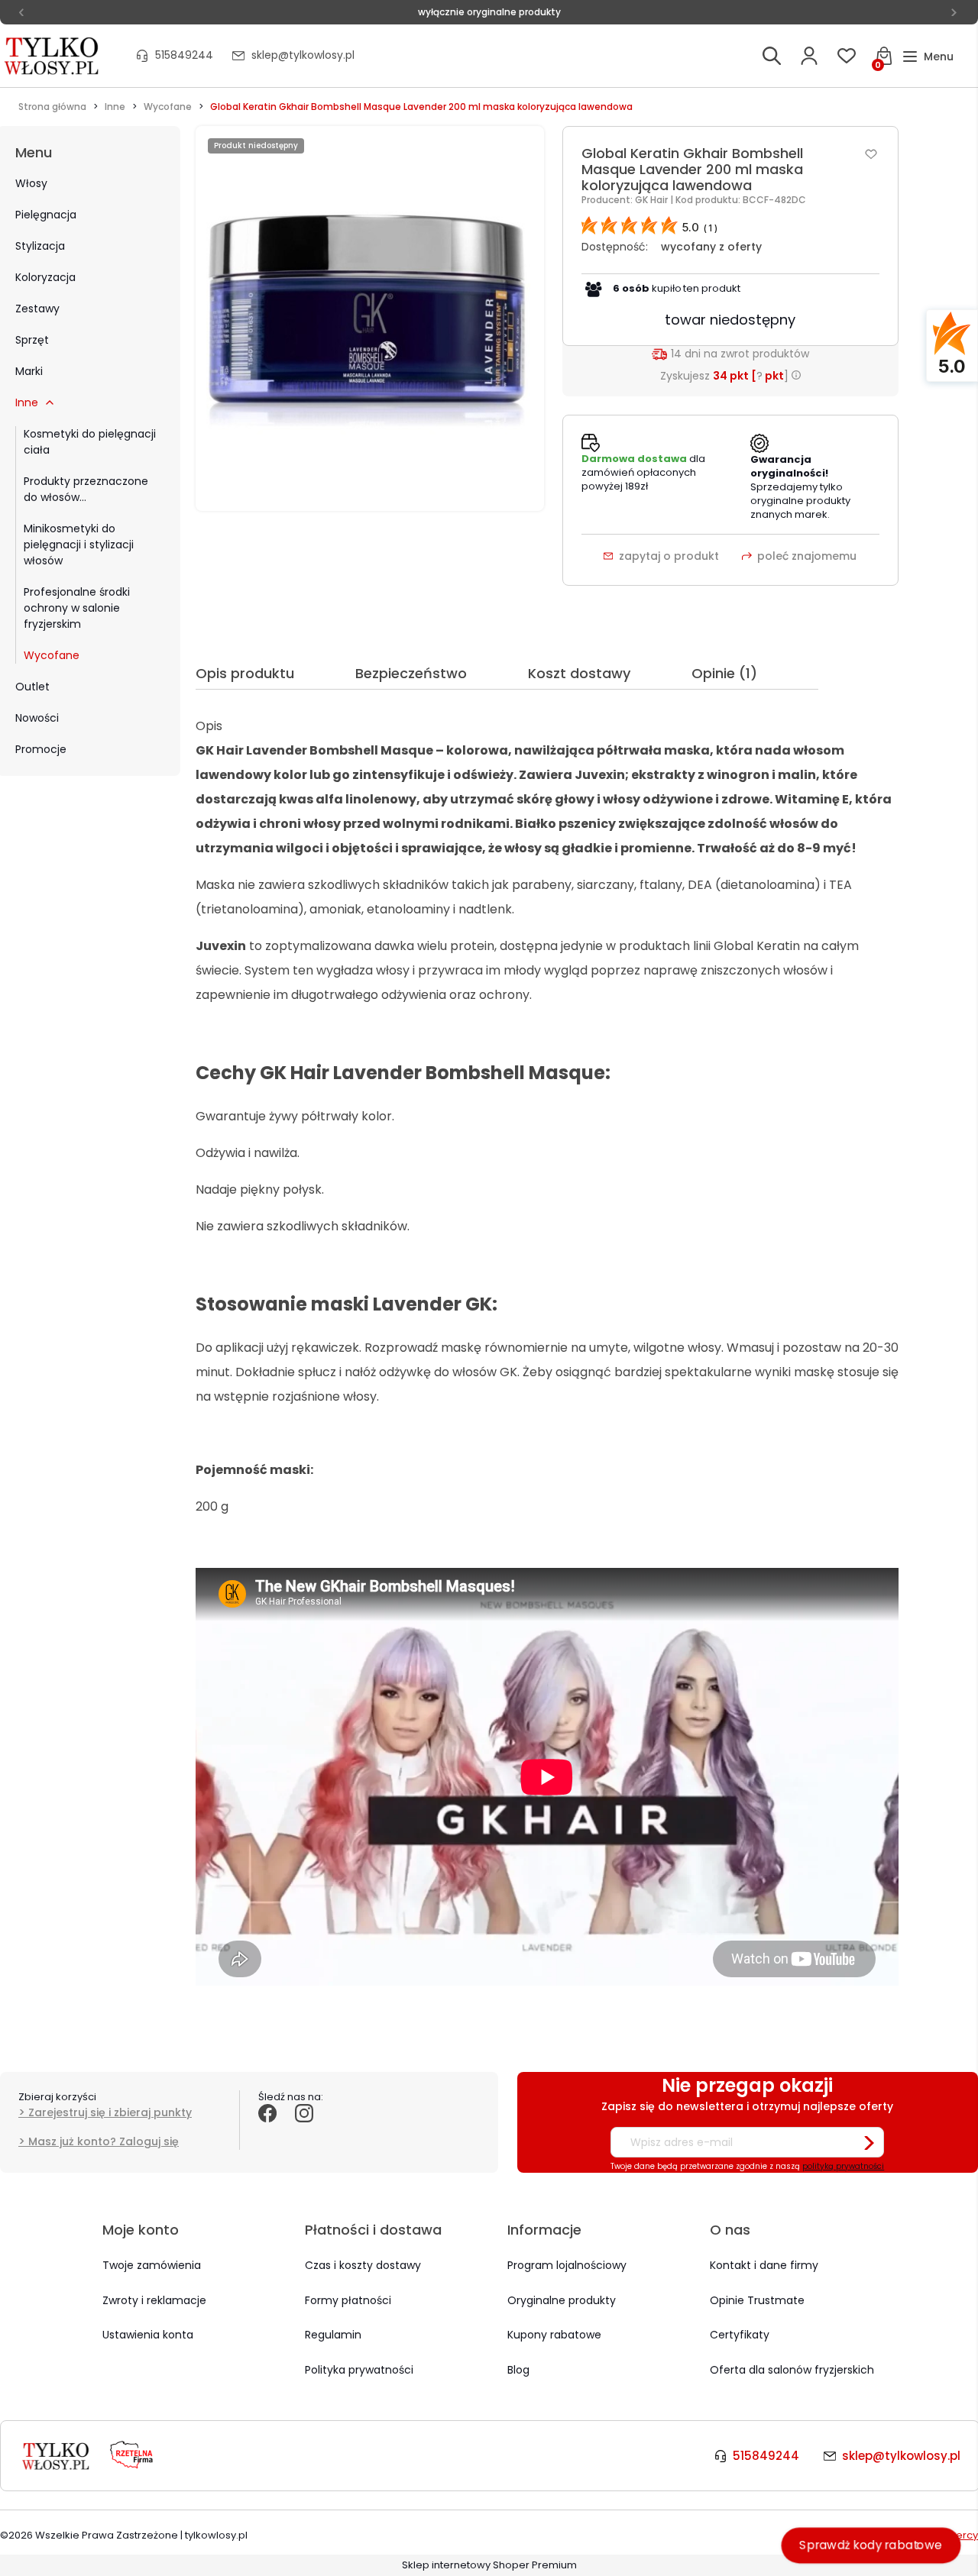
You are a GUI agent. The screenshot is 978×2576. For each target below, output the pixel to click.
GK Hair (653, 200)
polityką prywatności (843, 2166)
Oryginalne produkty (562, 2300)
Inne (27, 402)
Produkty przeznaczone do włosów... (86, 489)
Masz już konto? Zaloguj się (104, 2141)
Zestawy (37, 309)
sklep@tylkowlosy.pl (303, 55)
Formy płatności (348, 2300)
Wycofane (52, 655)
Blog (518, 2370)
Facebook (267, 2130)
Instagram (304, 2130)
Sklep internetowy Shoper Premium (489, 2565)
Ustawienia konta (148, 2335)
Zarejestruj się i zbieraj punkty (110, 2112)
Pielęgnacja (46, 215)
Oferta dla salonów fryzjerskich (792, 2370)
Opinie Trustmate (757, 2300)
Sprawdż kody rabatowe (871, 2545)
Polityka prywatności (359, 2370)
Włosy (31, 183)
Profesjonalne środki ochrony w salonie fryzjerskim (77, 608)
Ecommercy (948, 2535)
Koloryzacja (45, 277)
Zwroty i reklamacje (154, 2300)
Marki (29, 371)
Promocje (41, 749)
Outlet (32, 687)
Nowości (37, 718)
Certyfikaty (740, 2335)
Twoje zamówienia (152, 2265)
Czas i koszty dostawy (363, 2265)
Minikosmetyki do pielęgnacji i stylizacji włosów (79, 545)
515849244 (184, 55)
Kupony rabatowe (554, 2335)
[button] (928, 57)
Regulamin (333, 2335)
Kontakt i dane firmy (764, 2265)
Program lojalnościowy (567, 2265)
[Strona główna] (53, 56)
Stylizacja (40, 246)
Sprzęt (32, 340)
